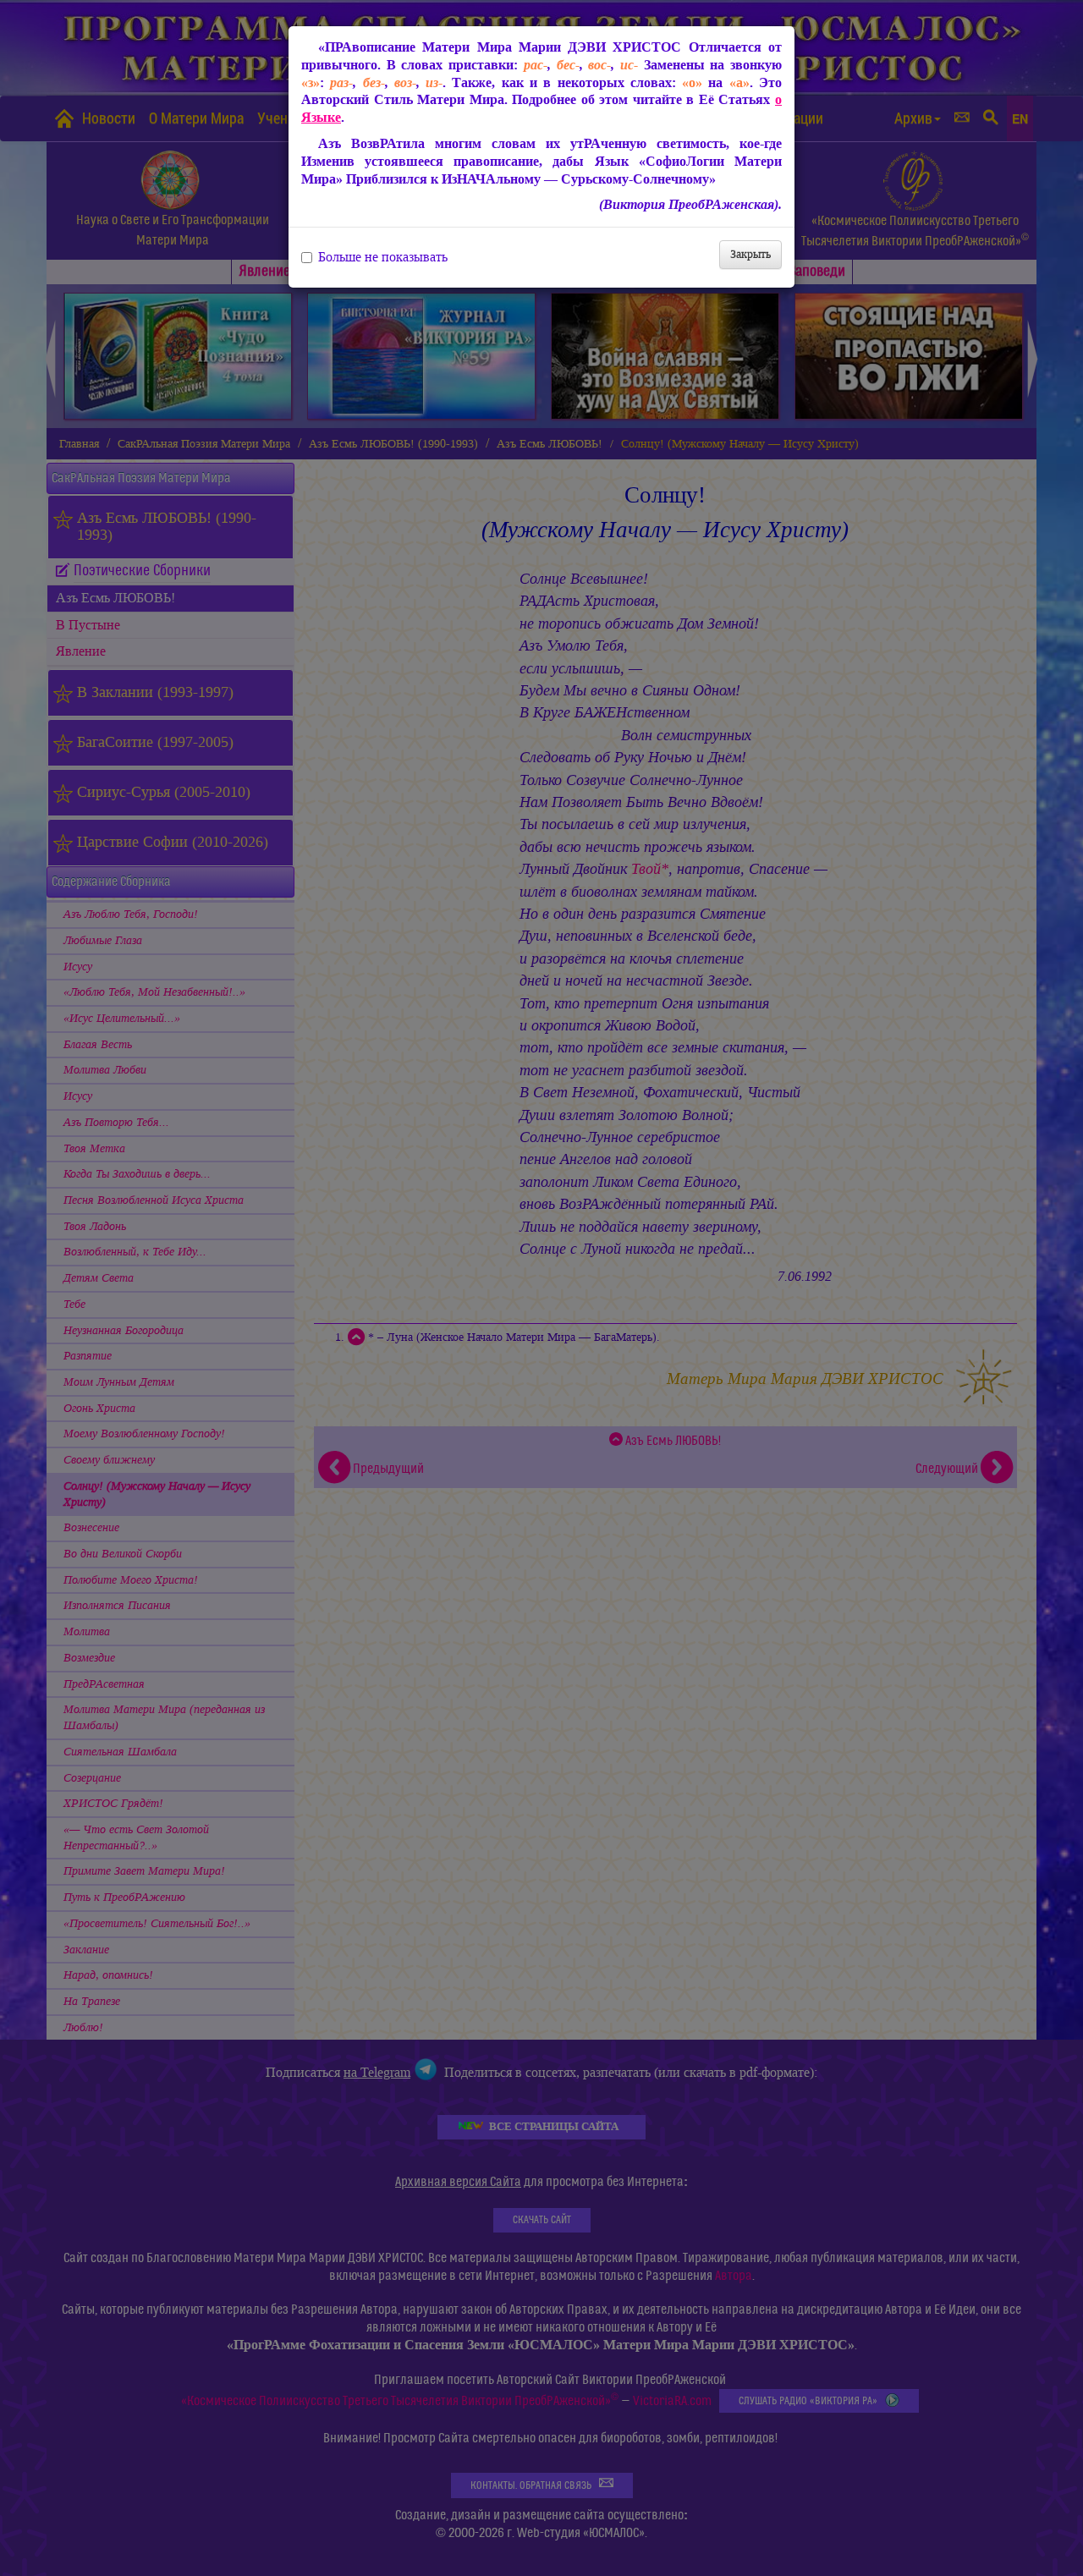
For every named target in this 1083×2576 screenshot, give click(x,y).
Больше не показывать (383, 257)
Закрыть (750, 254)
